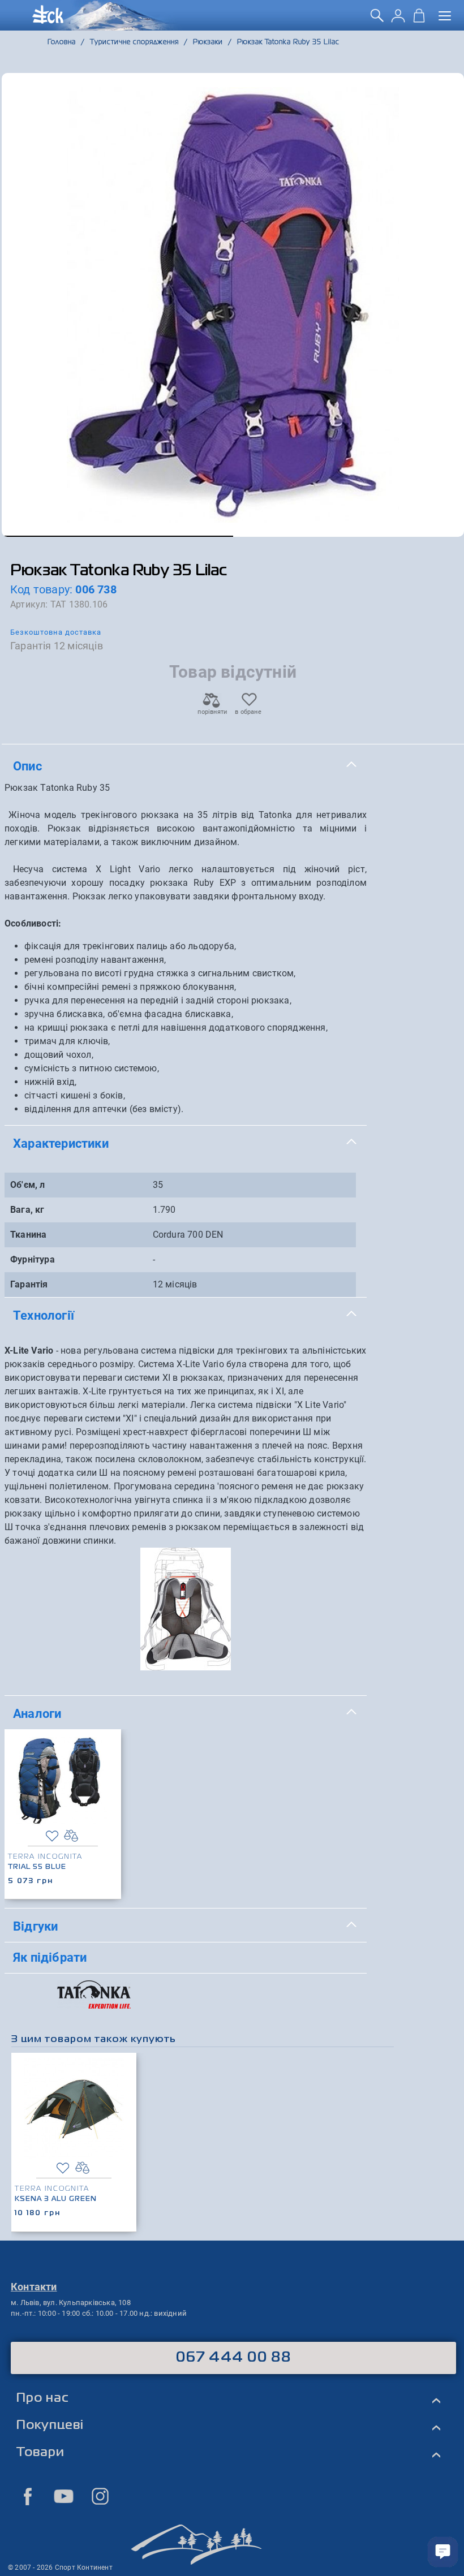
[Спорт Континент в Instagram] (100, 2496)
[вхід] (398, 19)
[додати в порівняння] (71, 1836)
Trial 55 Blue (37, 1867)
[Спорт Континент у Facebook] (28, 2496)
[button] (117, 536)
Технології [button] (44, 1315)
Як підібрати (50, 1957)
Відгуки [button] (35, 1926)
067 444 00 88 (233, 2358)
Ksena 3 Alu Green (56, 2199)
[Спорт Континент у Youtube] (64, 2496)
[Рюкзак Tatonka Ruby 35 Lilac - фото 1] (233, 305)
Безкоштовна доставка (56, 632)
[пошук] (377, 19)
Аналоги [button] (37, 1713)
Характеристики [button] (61, 1143)
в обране (248, 712)
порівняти (212, 712)
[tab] (186, 766)
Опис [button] (27, 766)
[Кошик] (419, 19)
